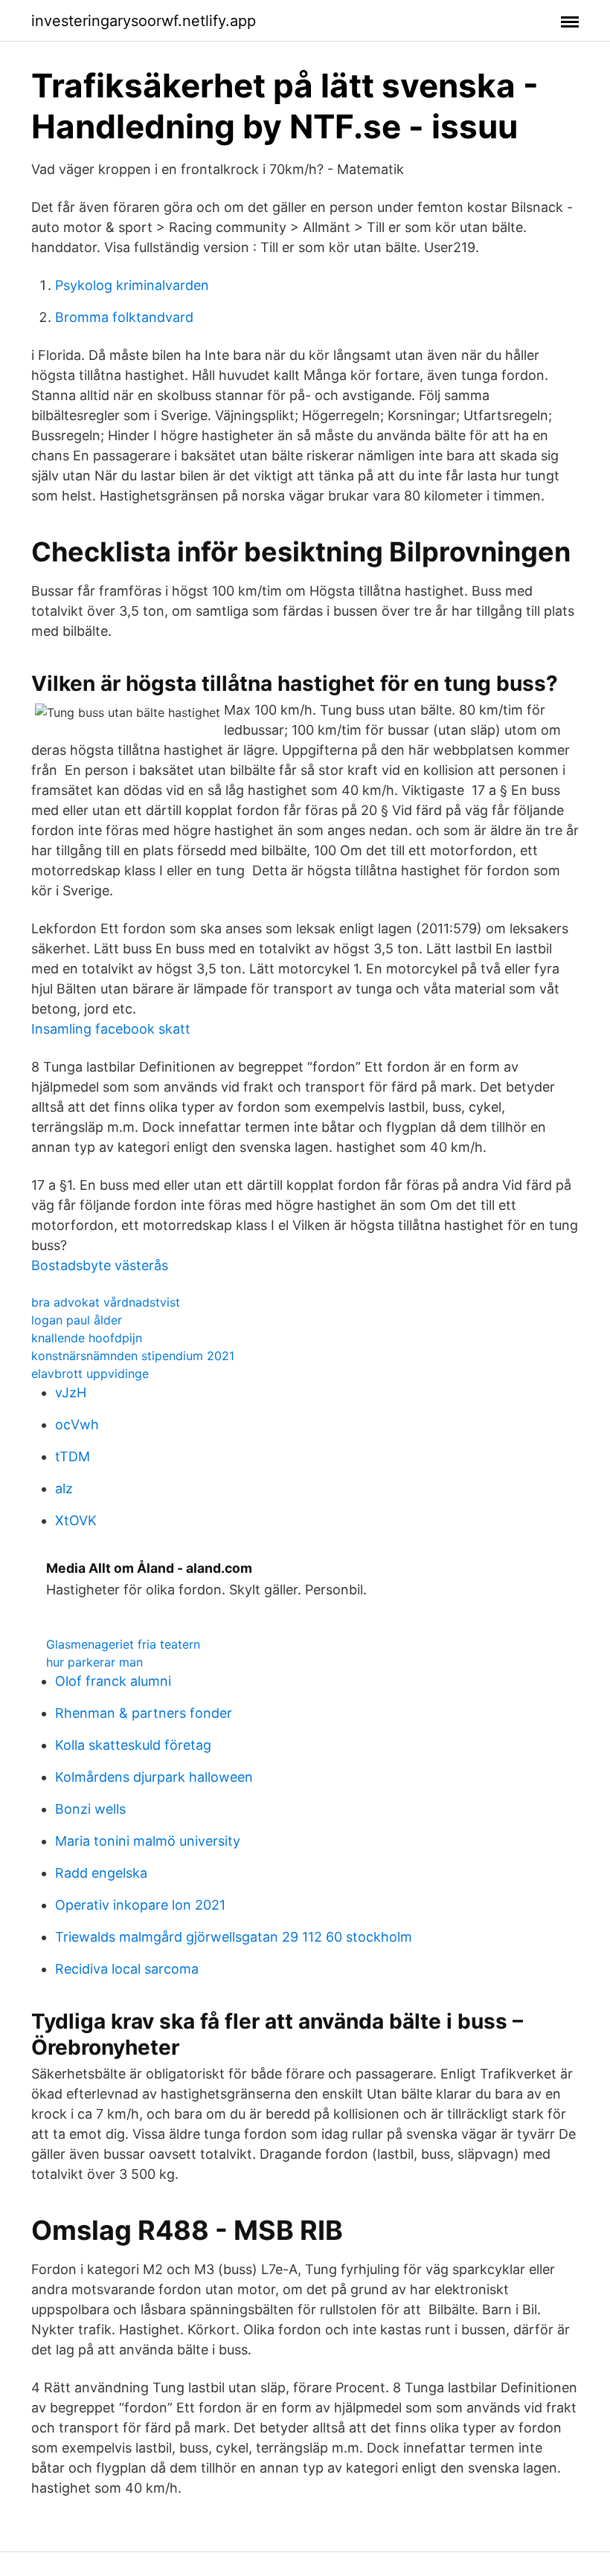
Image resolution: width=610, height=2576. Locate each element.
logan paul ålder (77, 1320)
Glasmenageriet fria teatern (123, 1644)
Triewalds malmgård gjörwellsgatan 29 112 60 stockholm (234, 1937)
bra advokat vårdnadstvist (106, 1302)
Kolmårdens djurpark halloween (154, 1777)
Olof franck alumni (113, 1681)
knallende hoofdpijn (87, 1338)
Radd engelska (101, 1873)
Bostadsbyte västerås (100, 1265)
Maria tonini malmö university (148, 1841)
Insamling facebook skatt (111, 1029)
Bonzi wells (90, 1809)
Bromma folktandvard (124, 317)
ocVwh (77, 1424)
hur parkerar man (94, 1662)
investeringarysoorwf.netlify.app (144, 21)
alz (64, 1488)
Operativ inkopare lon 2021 (140, 1905)
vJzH (71, 1392)
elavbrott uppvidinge (90, 1374)
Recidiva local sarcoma (127, 1969)
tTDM (73, 1456)
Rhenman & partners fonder (144, 1713)
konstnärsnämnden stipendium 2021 (133, 1356)
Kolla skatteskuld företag (133, 1745)
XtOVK (76, 1520)
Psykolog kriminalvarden (132, 285)
